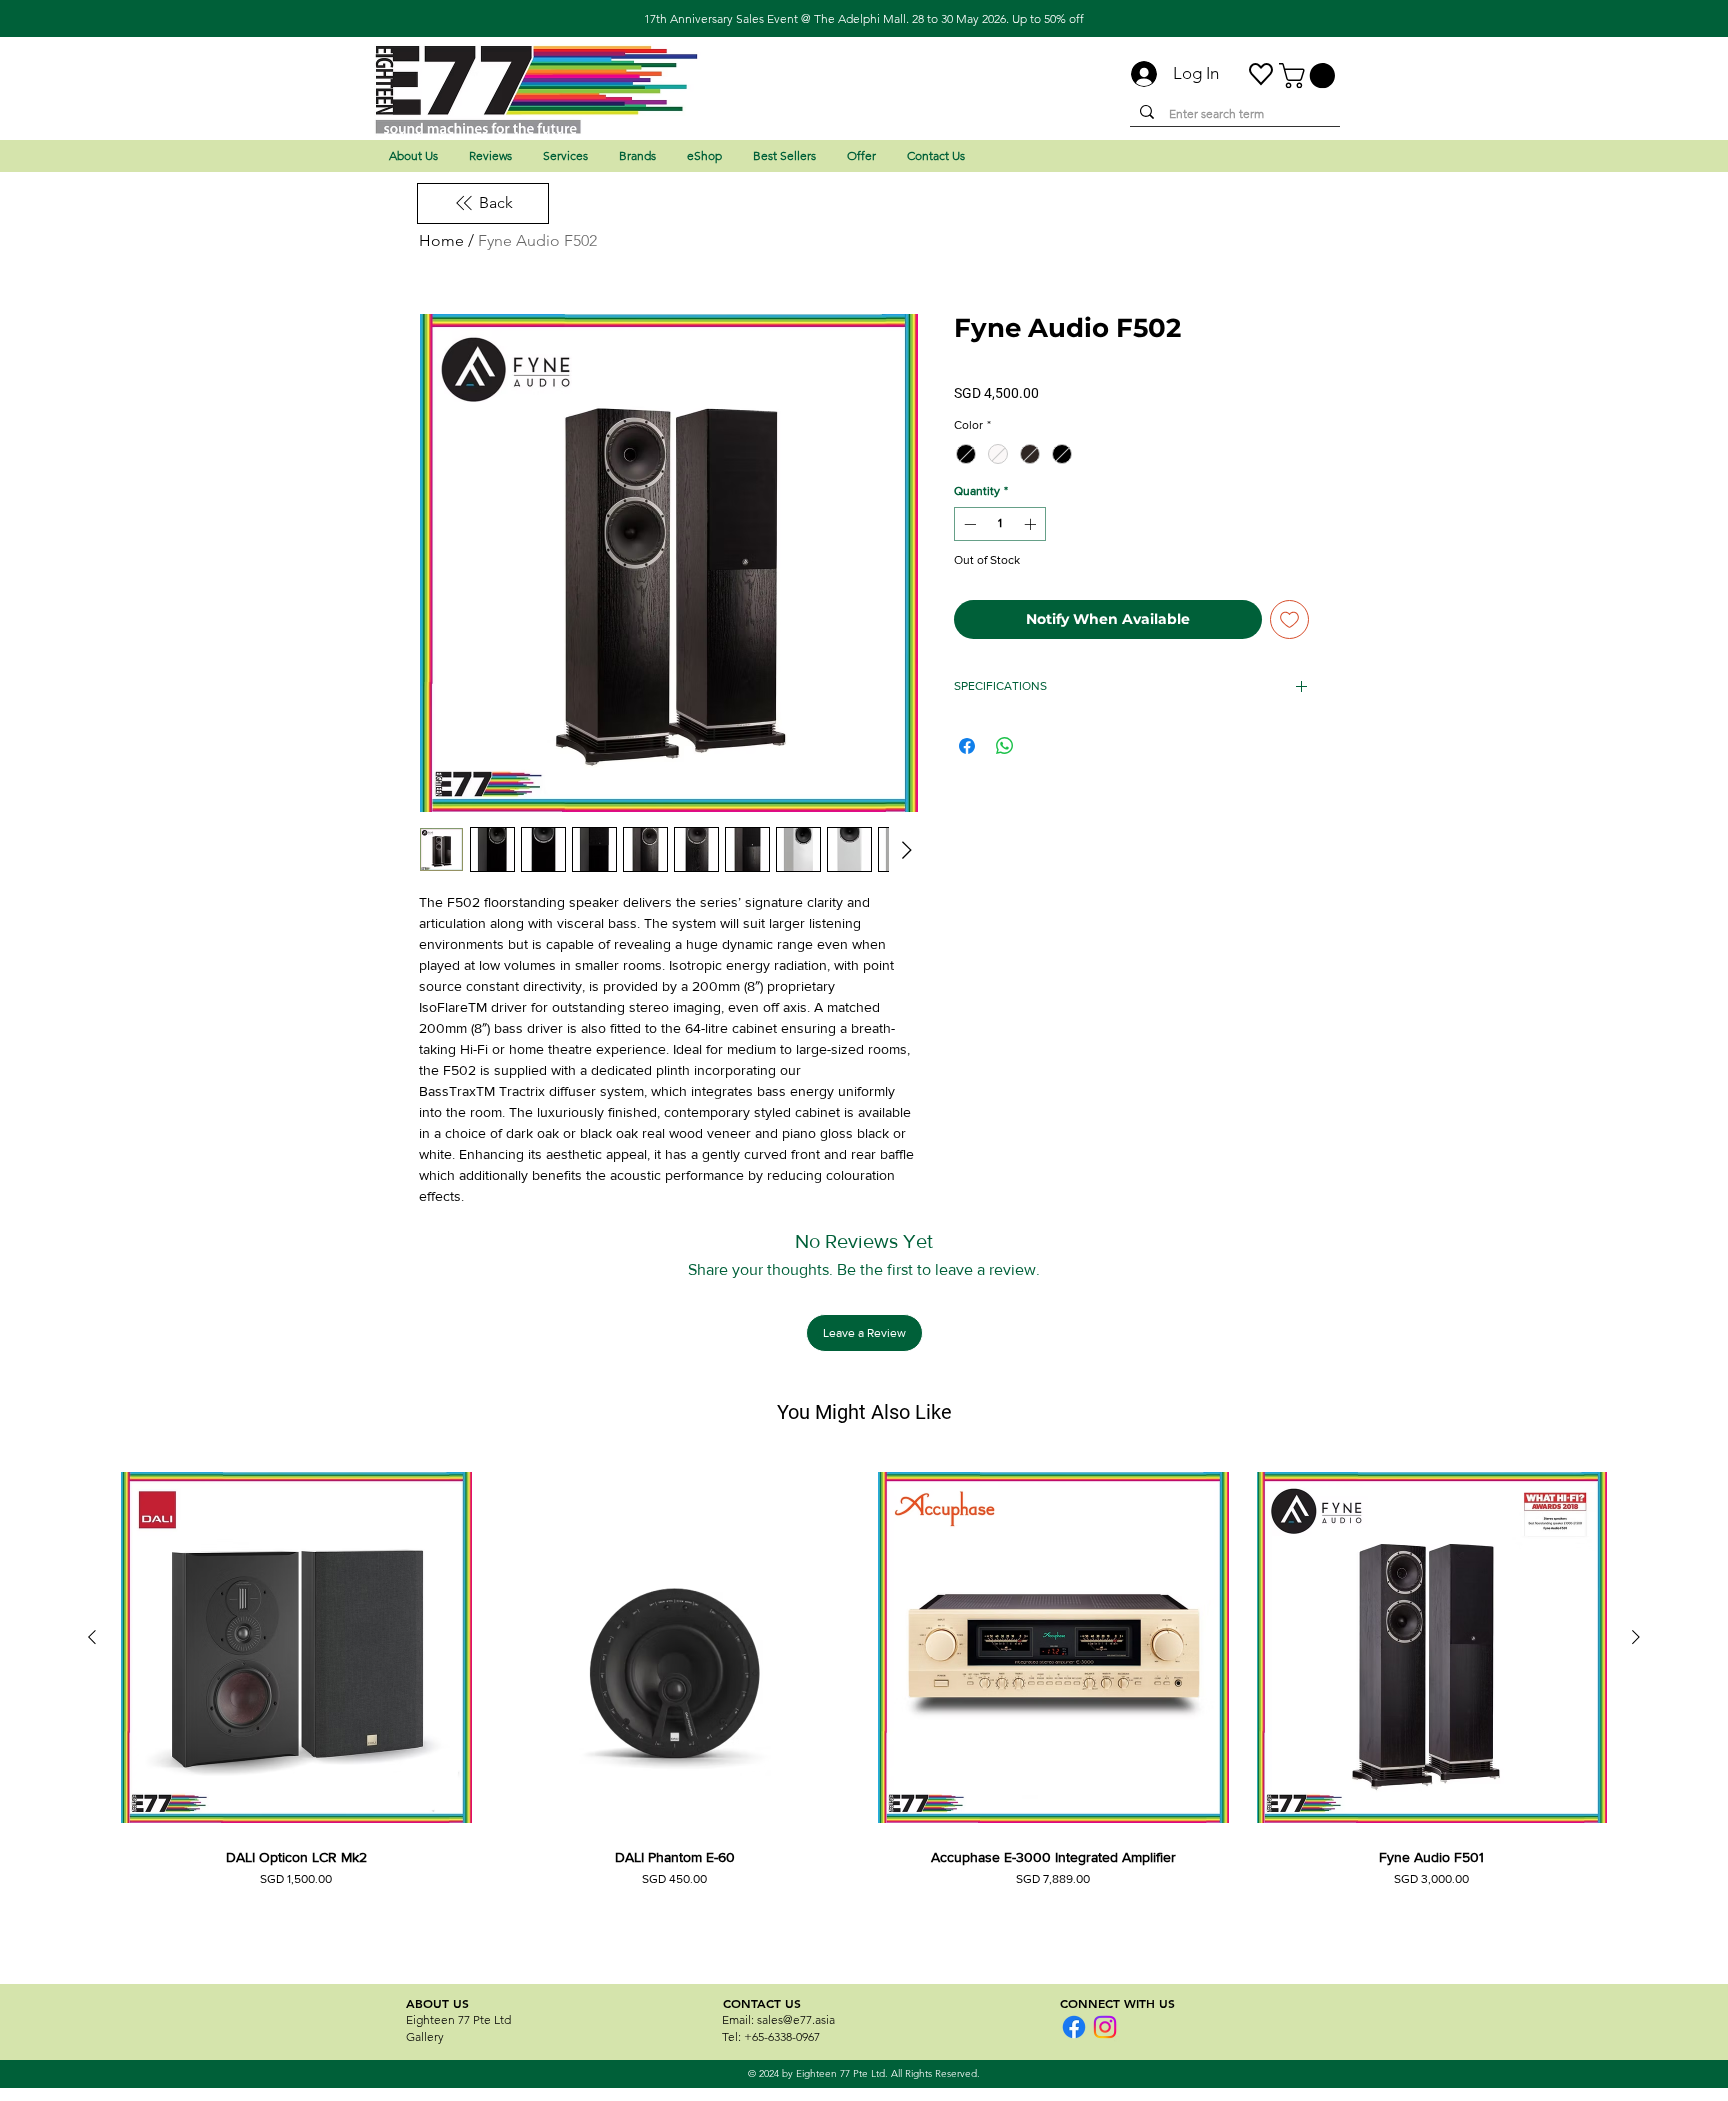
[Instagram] (1105, 2027)
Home (441, 240)
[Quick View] (296, 1647)
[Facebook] (1074, 2027)
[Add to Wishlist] (1289, 619)
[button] (1310, 75)
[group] (864, 1700)
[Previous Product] (92, 1637)
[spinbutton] (1000, 524)
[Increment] (1032, 524)
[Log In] (1135, 74)
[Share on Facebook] (967, 746)
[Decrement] (968, 524)
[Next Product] (1636, 1637)
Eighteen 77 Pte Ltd (458, 2019)
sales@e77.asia (796, 2019)
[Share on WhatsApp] (1005, 746)
